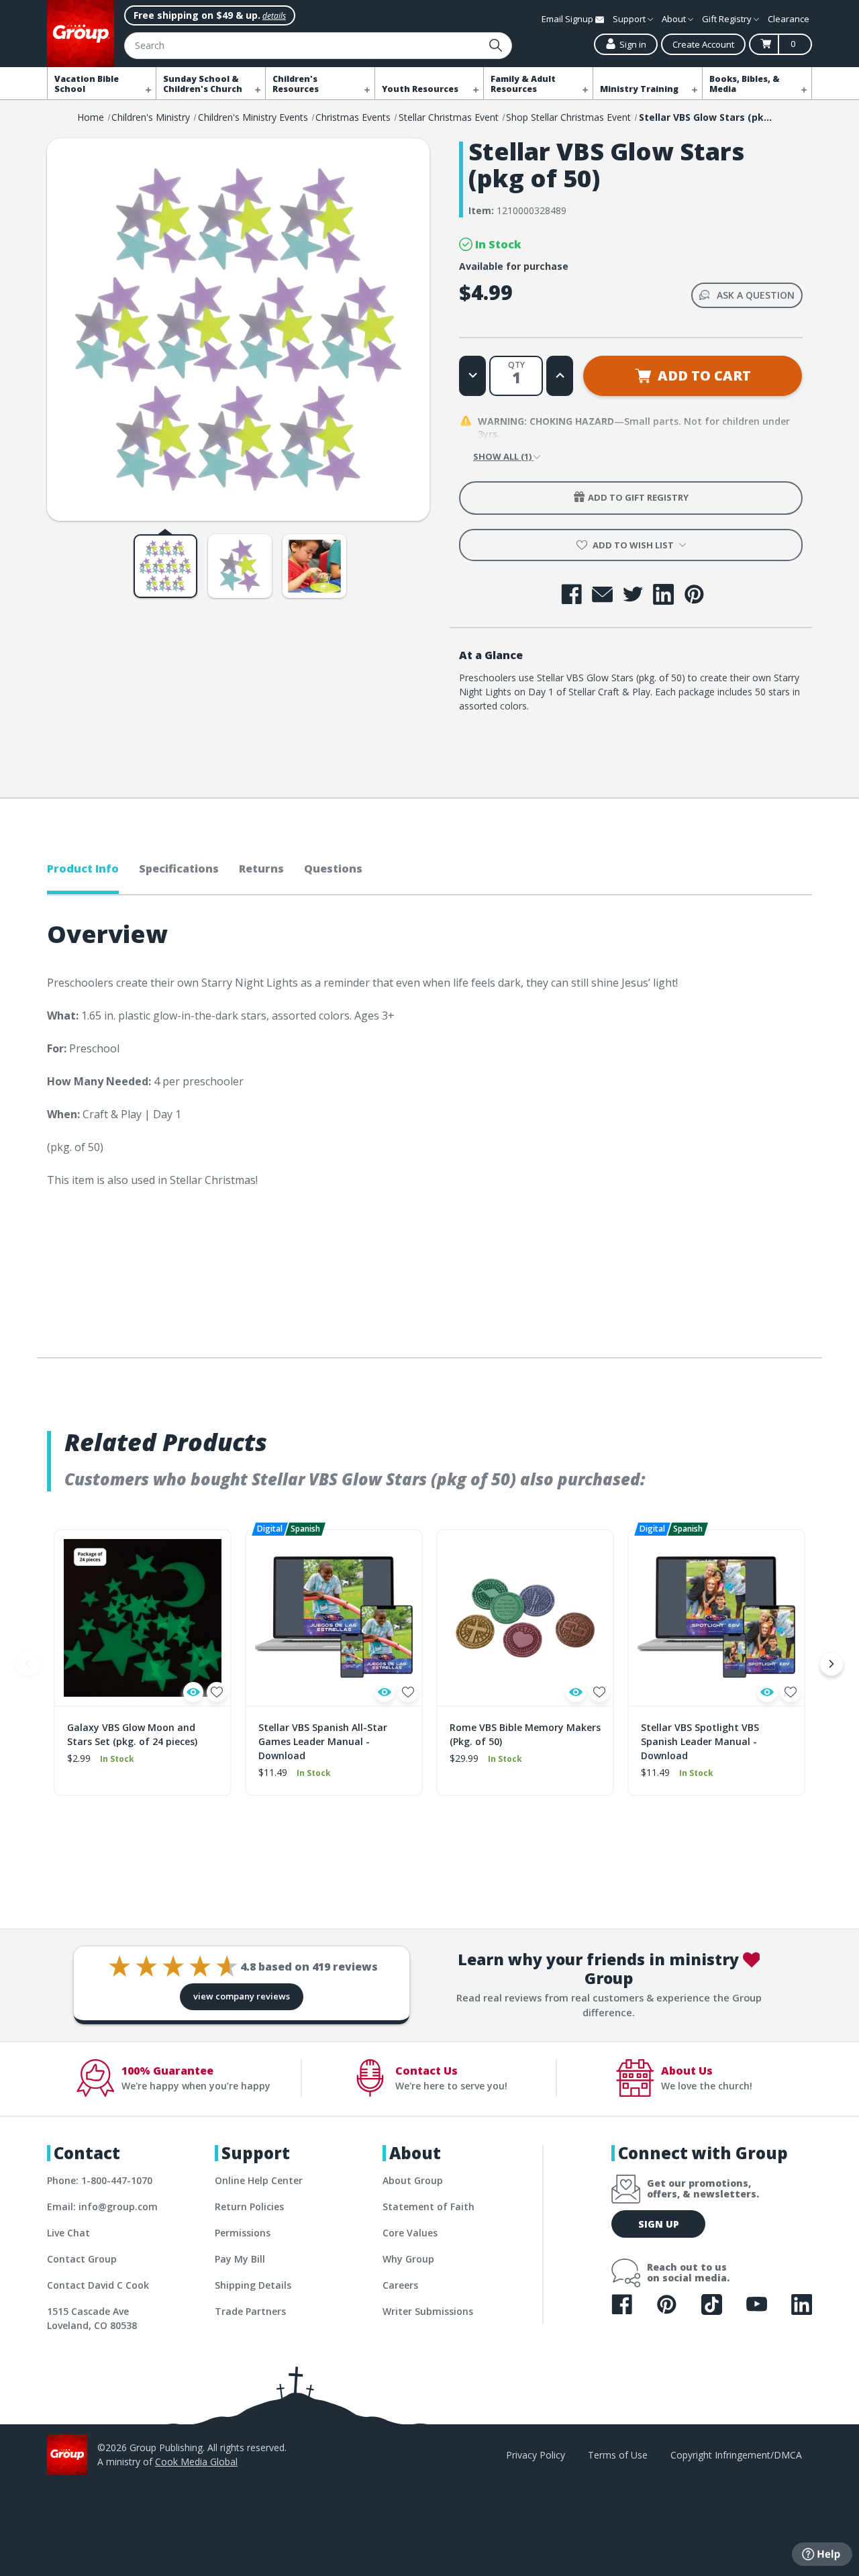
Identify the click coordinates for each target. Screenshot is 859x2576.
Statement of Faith (428, 2207)
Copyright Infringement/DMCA (736, 2455)
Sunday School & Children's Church (203, 84)
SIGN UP (659, 2224)
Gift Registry (728, 19)
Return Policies (249, 2207)
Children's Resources (296, 84)
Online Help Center (259, 2180)
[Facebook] (571, 594)
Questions (333, 869)
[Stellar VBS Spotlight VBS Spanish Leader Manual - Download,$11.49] (716, 1618)
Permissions (243, 2233)
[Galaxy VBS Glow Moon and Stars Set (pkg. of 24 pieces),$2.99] (143, 1618)
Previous (28, 1664)
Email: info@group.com (102, 2207)
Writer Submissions (428, 2311)
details (274, 16)
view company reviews (242, 1996)
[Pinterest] (694, 594)
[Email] (602, 594)
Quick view (193, 1692)
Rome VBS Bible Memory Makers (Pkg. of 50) (525, 1734)
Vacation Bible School (87, 84)
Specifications (179, 869)
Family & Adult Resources (523, 84)
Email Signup (568, 19)
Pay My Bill (240, 2259)
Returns (261, 869)
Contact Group (82, 2259)
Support (630, 19)
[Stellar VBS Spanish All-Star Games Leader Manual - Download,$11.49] (334, 1618)
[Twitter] (633, 594)
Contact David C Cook (98, 2285)
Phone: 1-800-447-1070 (100, 2180)
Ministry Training (639, 89)
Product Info (83, 869)
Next (831, 1664)
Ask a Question (756, 295)
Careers (400, 2285)
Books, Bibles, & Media (745, 84)
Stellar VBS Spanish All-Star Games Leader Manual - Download (323, 1741)
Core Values (410, 2233)
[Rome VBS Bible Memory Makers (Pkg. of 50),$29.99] (525, 1618)
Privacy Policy (536, 2455)
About (675, 19)
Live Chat (68, 2233)
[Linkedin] (663, 594)
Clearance (789, 19)
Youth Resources (420, 89)
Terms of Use (618, 2455)
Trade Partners (250, 2311)
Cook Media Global (196, 2462)
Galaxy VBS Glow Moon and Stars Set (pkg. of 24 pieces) (132, 1734)
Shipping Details (253, 2285)
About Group (413, 2180)
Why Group (408, 2259)
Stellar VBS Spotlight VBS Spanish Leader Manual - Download (700, 1741)
